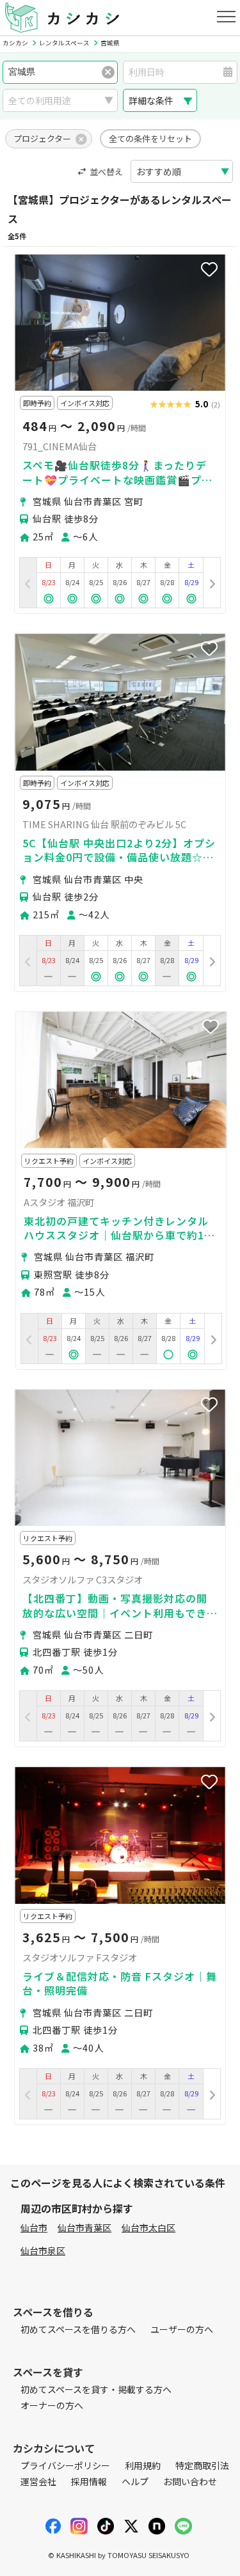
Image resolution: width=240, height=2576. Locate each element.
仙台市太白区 (148, 2227)
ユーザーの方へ (182, 2329)
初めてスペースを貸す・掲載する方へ (96, 2389)
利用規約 (143, 2465)
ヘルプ (135, 2481)
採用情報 (89, 2481)
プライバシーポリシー (65, 2465)
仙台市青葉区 (84, 2227)
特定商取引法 (202, 2465)
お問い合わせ (190, 2481)
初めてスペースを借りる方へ (78, 2329)
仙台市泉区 (43, 2250)
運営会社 (38, 2481)
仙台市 (34, 2227)
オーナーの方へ (52, 2405)
